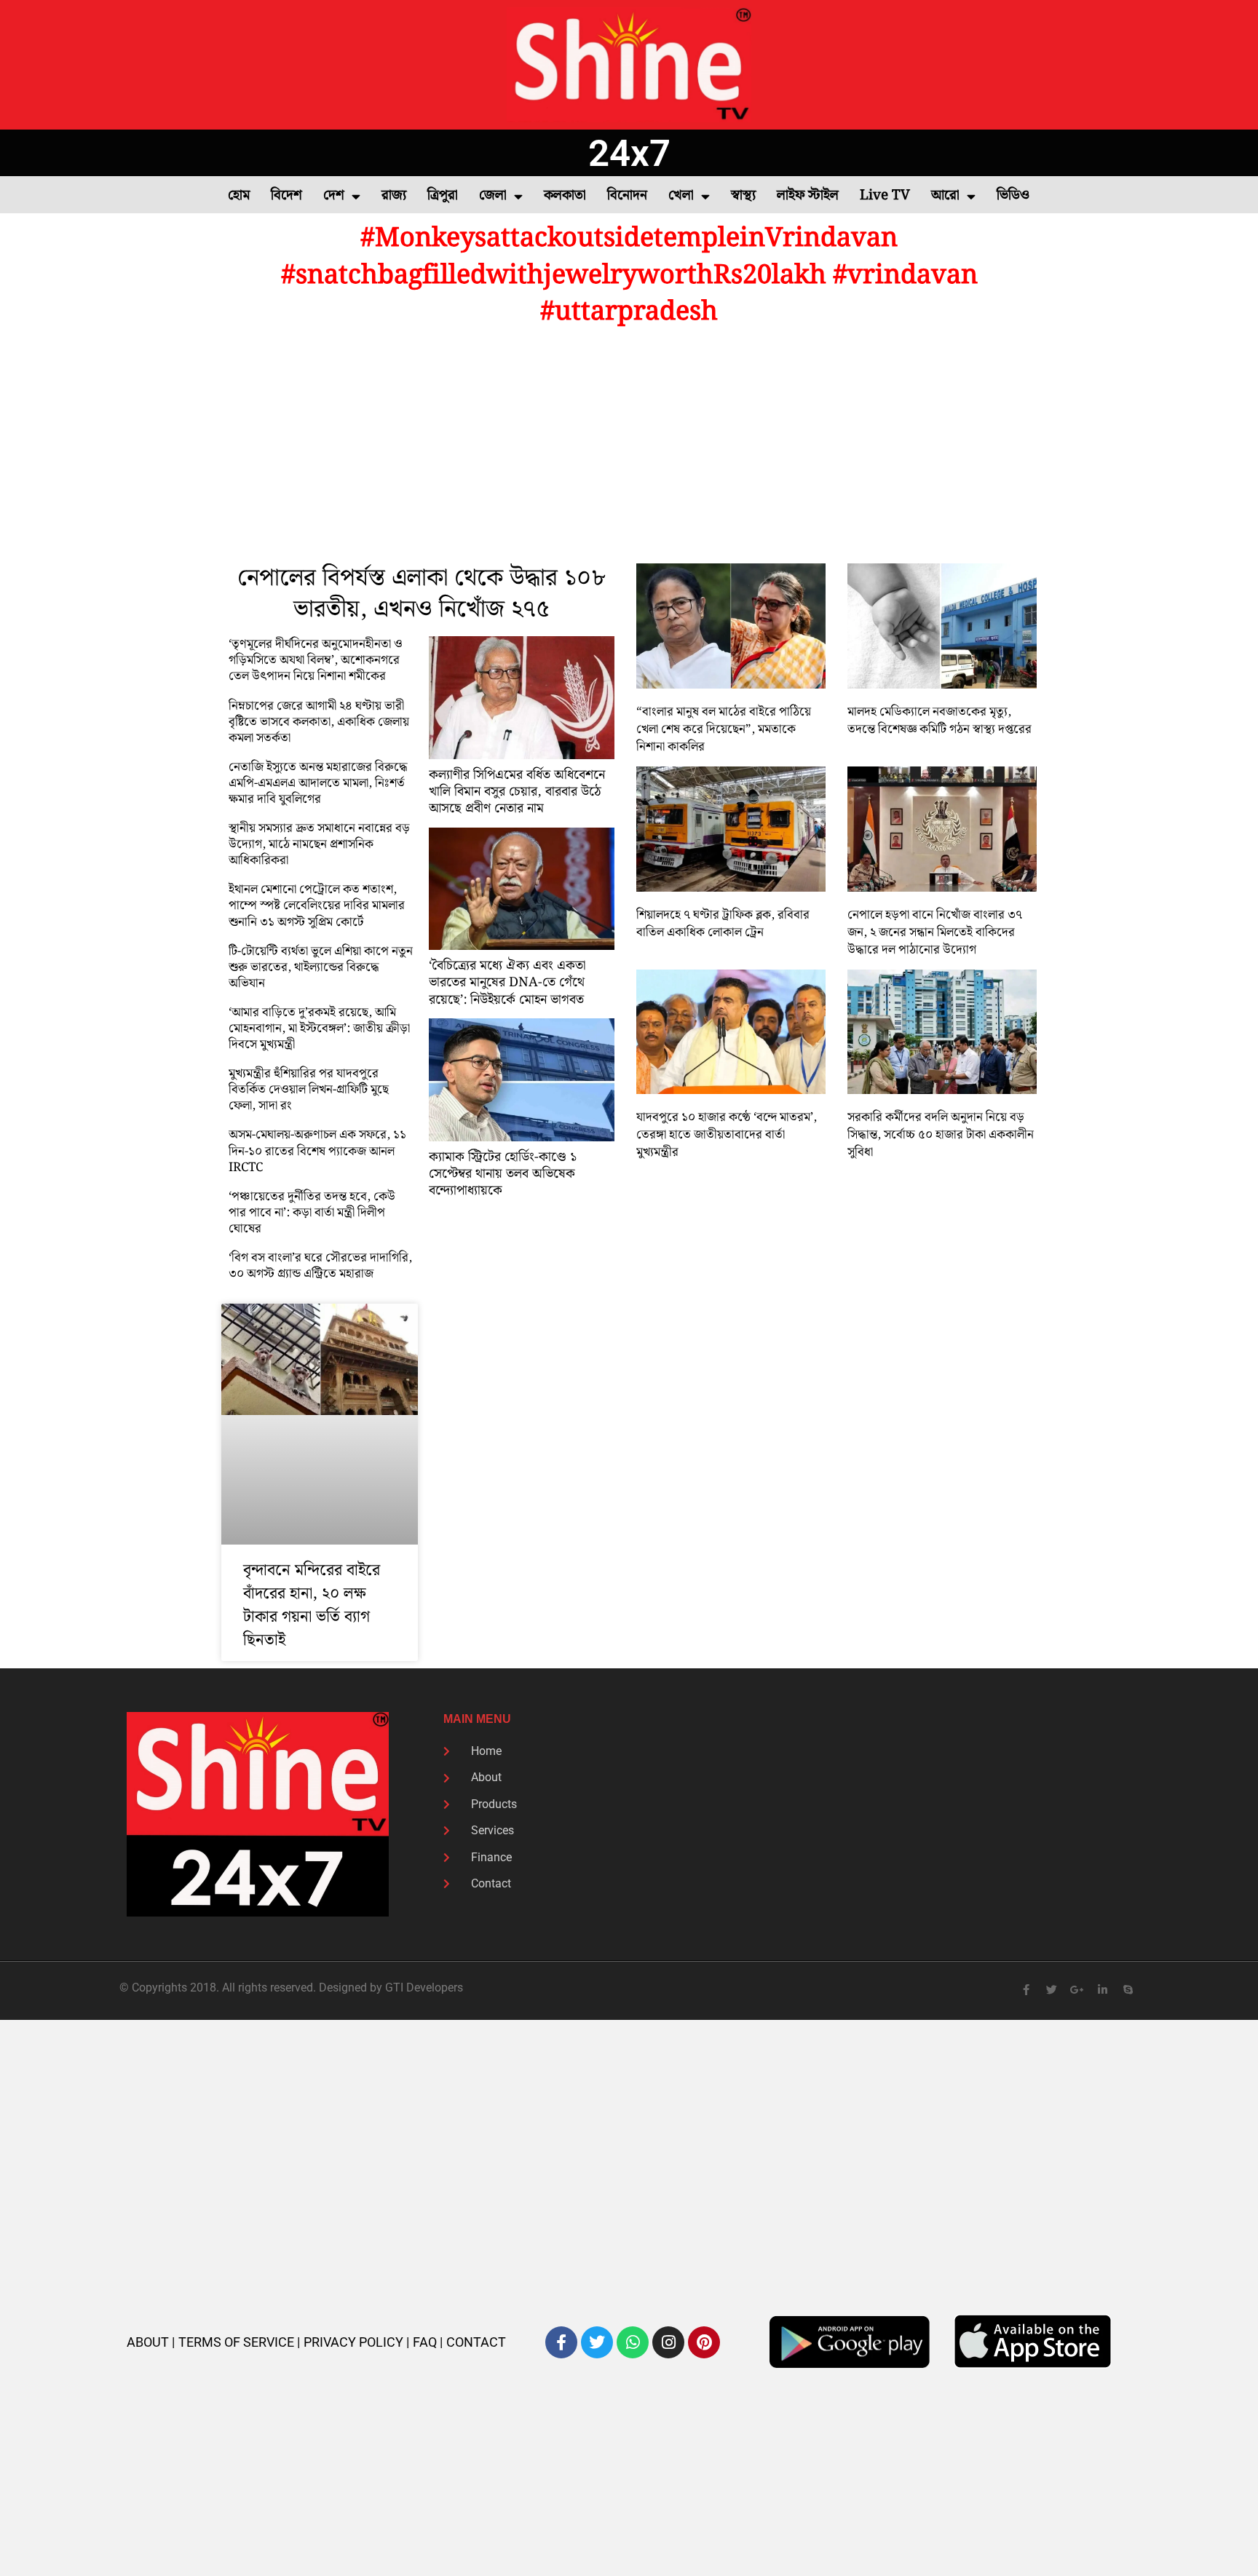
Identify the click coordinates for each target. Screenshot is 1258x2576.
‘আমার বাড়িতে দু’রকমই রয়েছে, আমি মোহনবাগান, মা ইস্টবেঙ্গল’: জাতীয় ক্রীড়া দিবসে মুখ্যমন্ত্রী (319, 1029)
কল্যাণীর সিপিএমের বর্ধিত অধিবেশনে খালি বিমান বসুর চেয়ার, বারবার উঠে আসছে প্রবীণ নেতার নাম (517, 792)
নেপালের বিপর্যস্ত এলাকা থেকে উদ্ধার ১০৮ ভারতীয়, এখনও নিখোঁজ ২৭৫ (422, 594)
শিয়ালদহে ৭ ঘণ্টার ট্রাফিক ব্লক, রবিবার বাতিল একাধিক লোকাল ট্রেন (723, 924)
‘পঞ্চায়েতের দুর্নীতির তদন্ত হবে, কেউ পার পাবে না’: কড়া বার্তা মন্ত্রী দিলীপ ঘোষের (312, 1213)
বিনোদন (627, 195)
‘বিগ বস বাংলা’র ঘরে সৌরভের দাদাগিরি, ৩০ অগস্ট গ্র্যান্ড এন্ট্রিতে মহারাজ (320, 1266)
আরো (945, 195)
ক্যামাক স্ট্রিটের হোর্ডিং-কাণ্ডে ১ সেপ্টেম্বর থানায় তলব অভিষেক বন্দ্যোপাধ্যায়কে (503, 1174)
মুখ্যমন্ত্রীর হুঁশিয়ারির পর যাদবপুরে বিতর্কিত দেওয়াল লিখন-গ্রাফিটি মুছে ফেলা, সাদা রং (309, 1090)
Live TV (885, 195)
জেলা (493, 195)
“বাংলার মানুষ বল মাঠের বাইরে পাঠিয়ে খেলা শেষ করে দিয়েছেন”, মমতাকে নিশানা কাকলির (724, 729)
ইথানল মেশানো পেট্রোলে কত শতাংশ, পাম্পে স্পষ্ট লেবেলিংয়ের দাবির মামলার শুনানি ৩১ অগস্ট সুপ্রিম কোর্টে (317, 905)
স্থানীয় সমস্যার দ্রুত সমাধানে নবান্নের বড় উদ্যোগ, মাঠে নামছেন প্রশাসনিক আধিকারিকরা (319, 844)
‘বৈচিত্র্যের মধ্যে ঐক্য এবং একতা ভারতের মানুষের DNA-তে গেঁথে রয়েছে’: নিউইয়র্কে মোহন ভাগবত (507, 983)
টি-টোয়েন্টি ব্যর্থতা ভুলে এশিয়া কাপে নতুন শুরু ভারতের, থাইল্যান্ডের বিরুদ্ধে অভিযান (321, 967)
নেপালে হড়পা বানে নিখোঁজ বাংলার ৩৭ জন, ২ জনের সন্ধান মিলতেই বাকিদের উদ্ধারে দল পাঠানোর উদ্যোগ (935, 932)
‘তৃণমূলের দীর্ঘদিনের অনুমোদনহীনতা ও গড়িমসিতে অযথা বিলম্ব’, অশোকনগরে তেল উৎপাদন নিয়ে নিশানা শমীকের (316, 660)
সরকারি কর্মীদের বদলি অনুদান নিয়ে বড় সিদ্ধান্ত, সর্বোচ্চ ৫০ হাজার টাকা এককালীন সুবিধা (941, 1135)
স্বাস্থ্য (743, 195)
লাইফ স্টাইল (808, 195)
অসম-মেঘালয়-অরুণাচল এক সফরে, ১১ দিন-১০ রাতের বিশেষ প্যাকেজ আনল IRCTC (317, 1151)
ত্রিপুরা (443, 195)
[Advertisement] (629, 447)
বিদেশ (286, 195)
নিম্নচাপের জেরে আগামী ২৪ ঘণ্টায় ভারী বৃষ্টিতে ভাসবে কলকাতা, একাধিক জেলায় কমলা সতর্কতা (319, 722)
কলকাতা (565, 195)
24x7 (629, 153)
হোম (239, 195)
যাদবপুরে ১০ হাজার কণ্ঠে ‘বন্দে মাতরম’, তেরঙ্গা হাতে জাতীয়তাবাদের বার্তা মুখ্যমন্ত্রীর (727, 1135)
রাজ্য (394, 195)
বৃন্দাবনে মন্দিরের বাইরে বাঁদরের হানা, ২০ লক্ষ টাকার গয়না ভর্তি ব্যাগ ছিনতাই (312, 1605)
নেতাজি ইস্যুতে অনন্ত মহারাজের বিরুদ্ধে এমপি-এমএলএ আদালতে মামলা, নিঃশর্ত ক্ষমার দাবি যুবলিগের (318, 783)
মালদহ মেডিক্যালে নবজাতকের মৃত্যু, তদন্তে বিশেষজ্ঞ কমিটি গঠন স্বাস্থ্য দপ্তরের (939, 721)
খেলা (681, 195)
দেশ (334, 195)
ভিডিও (1013, 195)
